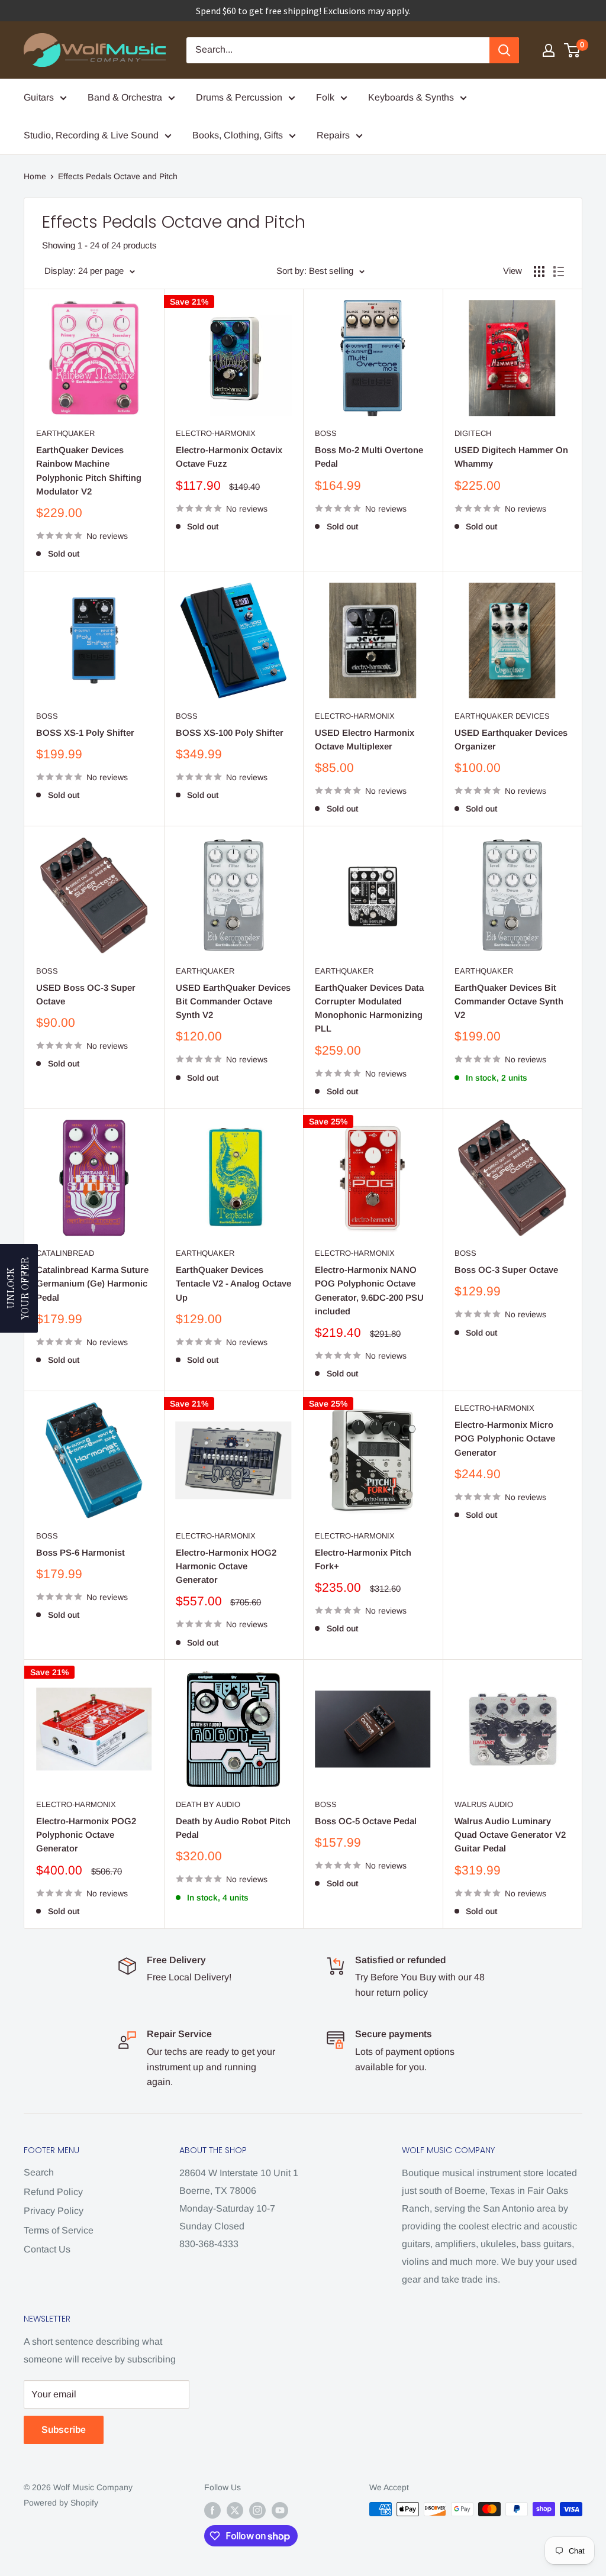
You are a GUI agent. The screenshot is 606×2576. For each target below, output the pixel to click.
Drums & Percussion (239, 97)
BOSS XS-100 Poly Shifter (230, 733)
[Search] (504, 50)
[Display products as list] (559, 272)
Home (35, 176)
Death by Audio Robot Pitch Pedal (233, 1828)
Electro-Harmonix (216, 433)
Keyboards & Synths (411, 97)
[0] (573, 50)
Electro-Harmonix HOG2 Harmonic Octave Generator (226, 1566)
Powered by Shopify (61, 2503)
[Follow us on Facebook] (212, 2510)
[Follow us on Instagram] (257, 2510)
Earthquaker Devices (502, 716)
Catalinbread (65, 1253)
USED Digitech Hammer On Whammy (511, 457)
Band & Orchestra (125, 97)
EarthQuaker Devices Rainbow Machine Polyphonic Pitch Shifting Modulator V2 (89, 471)
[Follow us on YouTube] (280, 2510)
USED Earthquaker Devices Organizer (511, 739)
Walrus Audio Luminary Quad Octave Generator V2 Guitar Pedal (510, 1835)
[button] (19, 1288)
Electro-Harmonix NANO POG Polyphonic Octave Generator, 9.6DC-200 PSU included (369, 1290)
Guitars (39, 97)
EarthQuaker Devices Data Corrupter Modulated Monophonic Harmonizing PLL (369, 1008)
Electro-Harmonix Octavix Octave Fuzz (229, 457)
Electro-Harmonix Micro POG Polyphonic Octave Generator (505, 1439)
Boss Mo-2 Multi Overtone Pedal (369, 457)
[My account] (549, 50)
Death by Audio (208, 1804)
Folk (325, 97)
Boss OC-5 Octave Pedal (366, 1821)
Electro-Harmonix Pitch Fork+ (363, 1559)
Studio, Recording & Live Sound (91, 135)
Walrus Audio (484, 1804)
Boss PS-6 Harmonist (80, 1552)
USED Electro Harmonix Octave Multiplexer (365, 739)
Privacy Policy (54, 2211)
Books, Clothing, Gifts (238, 135)
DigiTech (473, 433)
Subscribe (64, 2430)
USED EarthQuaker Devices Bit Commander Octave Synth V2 (233, 1001)
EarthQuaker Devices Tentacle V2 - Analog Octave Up (233, 1284)
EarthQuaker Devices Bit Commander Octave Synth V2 (509, 1001)
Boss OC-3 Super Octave (506, 1270)
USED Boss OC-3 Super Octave (86, 994)
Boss (326, 433)
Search (39, 2172)
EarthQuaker (65, 433)
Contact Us (47, 2249)
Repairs (333, 135)
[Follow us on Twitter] (235, 2510)
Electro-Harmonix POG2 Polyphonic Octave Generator (86, 1835)
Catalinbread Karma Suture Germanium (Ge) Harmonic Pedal (92, 1284)
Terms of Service (59, 2230)
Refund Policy (53, 2192)
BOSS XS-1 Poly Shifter (85, 733)
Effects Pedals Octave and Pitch (118, 176)
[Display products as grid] (539, 272)
